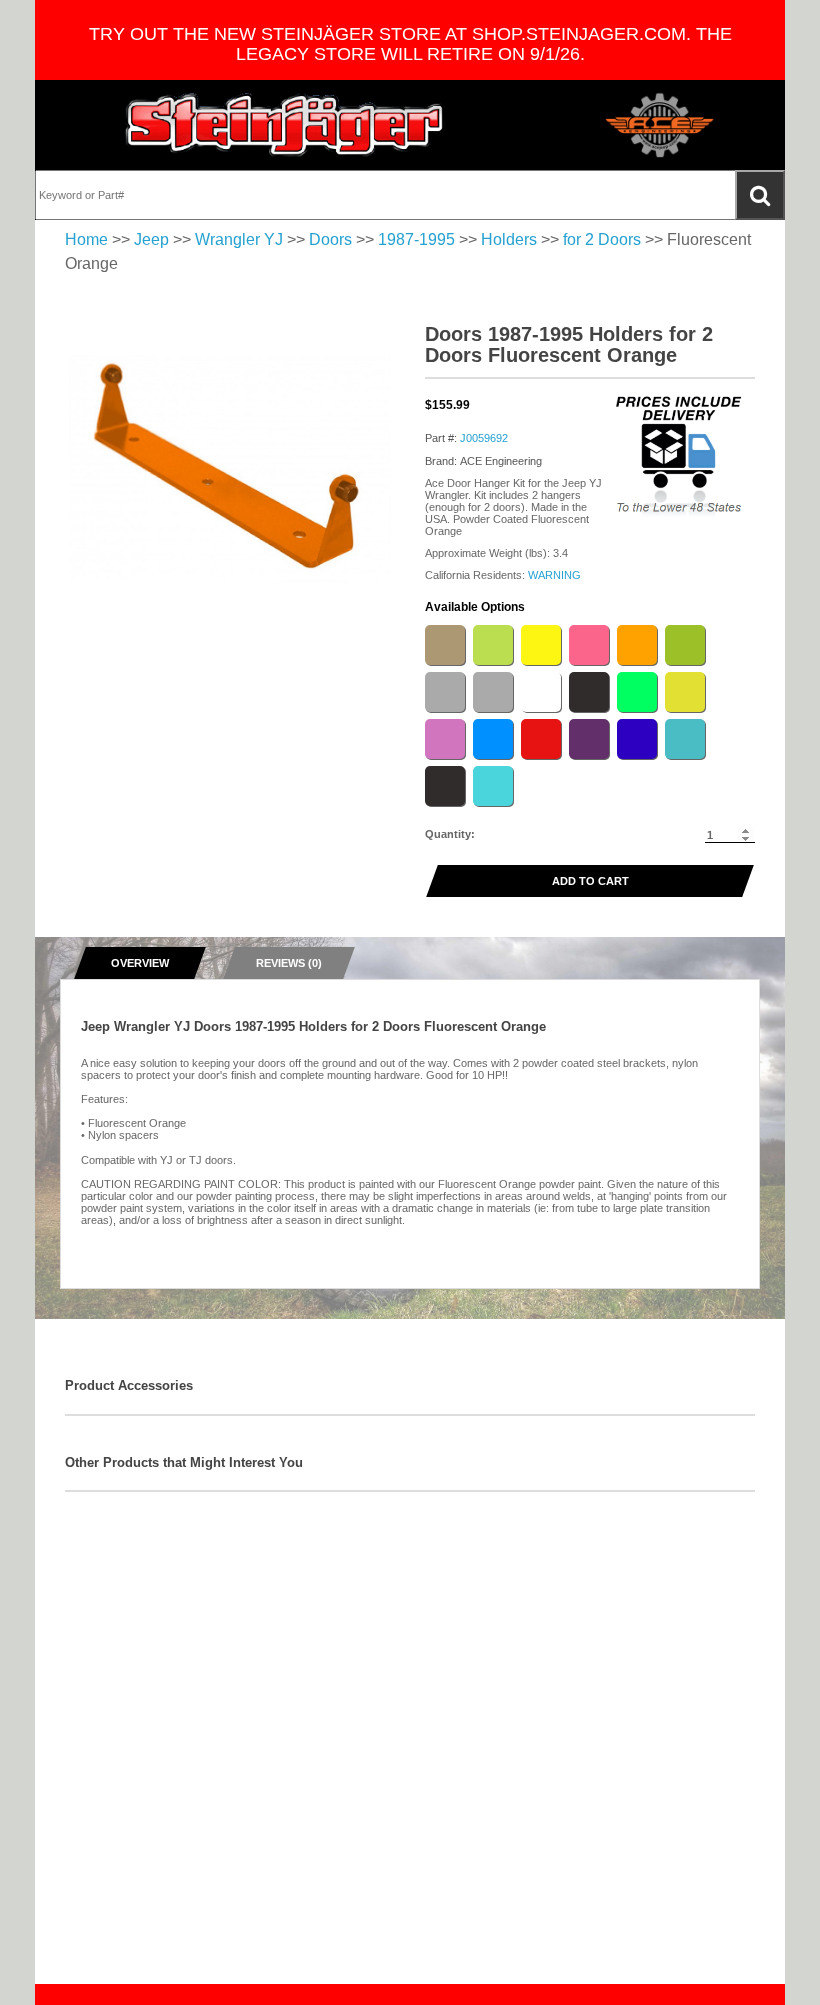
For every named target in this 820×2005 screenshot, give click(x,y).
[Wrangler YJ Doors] (230, 469)
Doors (330, 239)
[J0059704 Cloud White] (541, 692)
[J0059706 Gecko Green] (685, 645)
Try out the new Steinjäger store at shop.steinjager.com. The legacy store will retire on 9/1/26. (410, 44)
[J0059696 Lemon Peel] (541, 645)
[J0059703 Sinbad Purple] (589, 739)
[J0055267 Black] (589, 692)
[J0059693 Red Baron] (541, 739)
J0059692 (484, 438)
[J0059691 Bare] (493, 692)
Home (86, 239)
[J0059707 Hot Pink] (589, 645)
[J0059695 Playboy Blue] (493, 739)
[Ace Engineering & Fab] (660, 125)
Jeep (151, 239)
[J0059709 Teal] (685, 739)
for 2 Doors (602, 239)
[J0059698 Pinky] (445, 739)
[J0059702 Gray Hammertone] (445, 692)
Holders (509, 239)
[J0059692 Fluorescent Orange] (637, 645)
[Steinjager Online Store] (285, 125)
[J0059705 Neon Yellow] (685, 692)
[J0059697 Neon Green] (637, 692)
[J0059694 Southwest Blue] (637, 739)
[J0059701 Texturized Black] (445, 786)
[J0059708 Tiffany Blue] (493, 786)
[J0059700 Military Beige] (445, 645)
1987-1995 (416, 239)
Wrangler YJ (239, 239)
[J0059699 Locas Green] (493, 645)
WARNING (554, 575)
